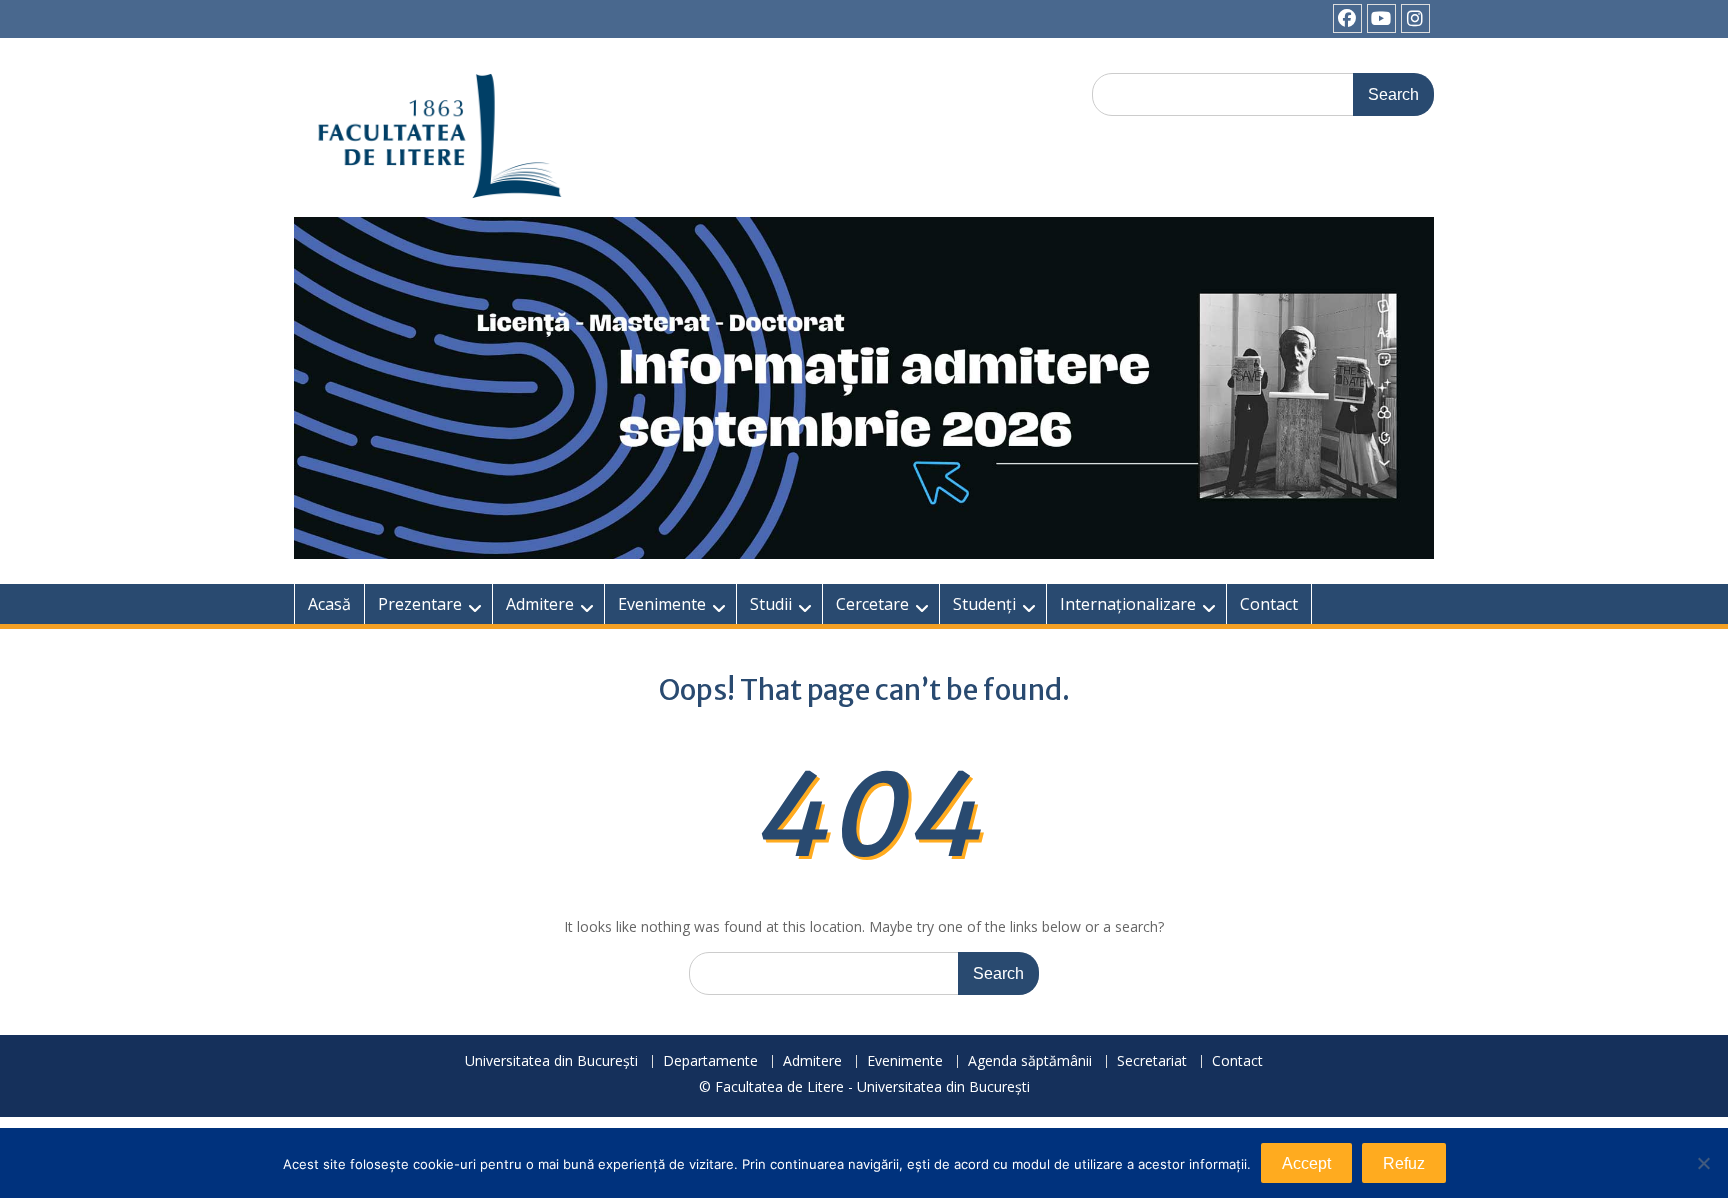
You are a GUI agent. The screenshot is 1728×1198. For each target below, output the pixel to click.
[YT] (1381, 18)
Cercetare (872, 604)
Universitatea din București (551, 1061)
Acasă (329, 604)
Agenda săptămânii (1030, 1061)
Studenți (984, 604)
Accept (1306, 1163)
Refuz (1404, 1163)
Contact (1269, 604)
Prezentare (420, 604)
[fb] (1347, 18)
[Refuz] (1703, 1163)
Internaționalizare (1128, 604)
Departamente (710, 1061)
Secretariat (1152, 1061)
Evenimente (662, 604)
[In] (1415, 18)
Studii (771, 604)
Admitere (540, 604)
